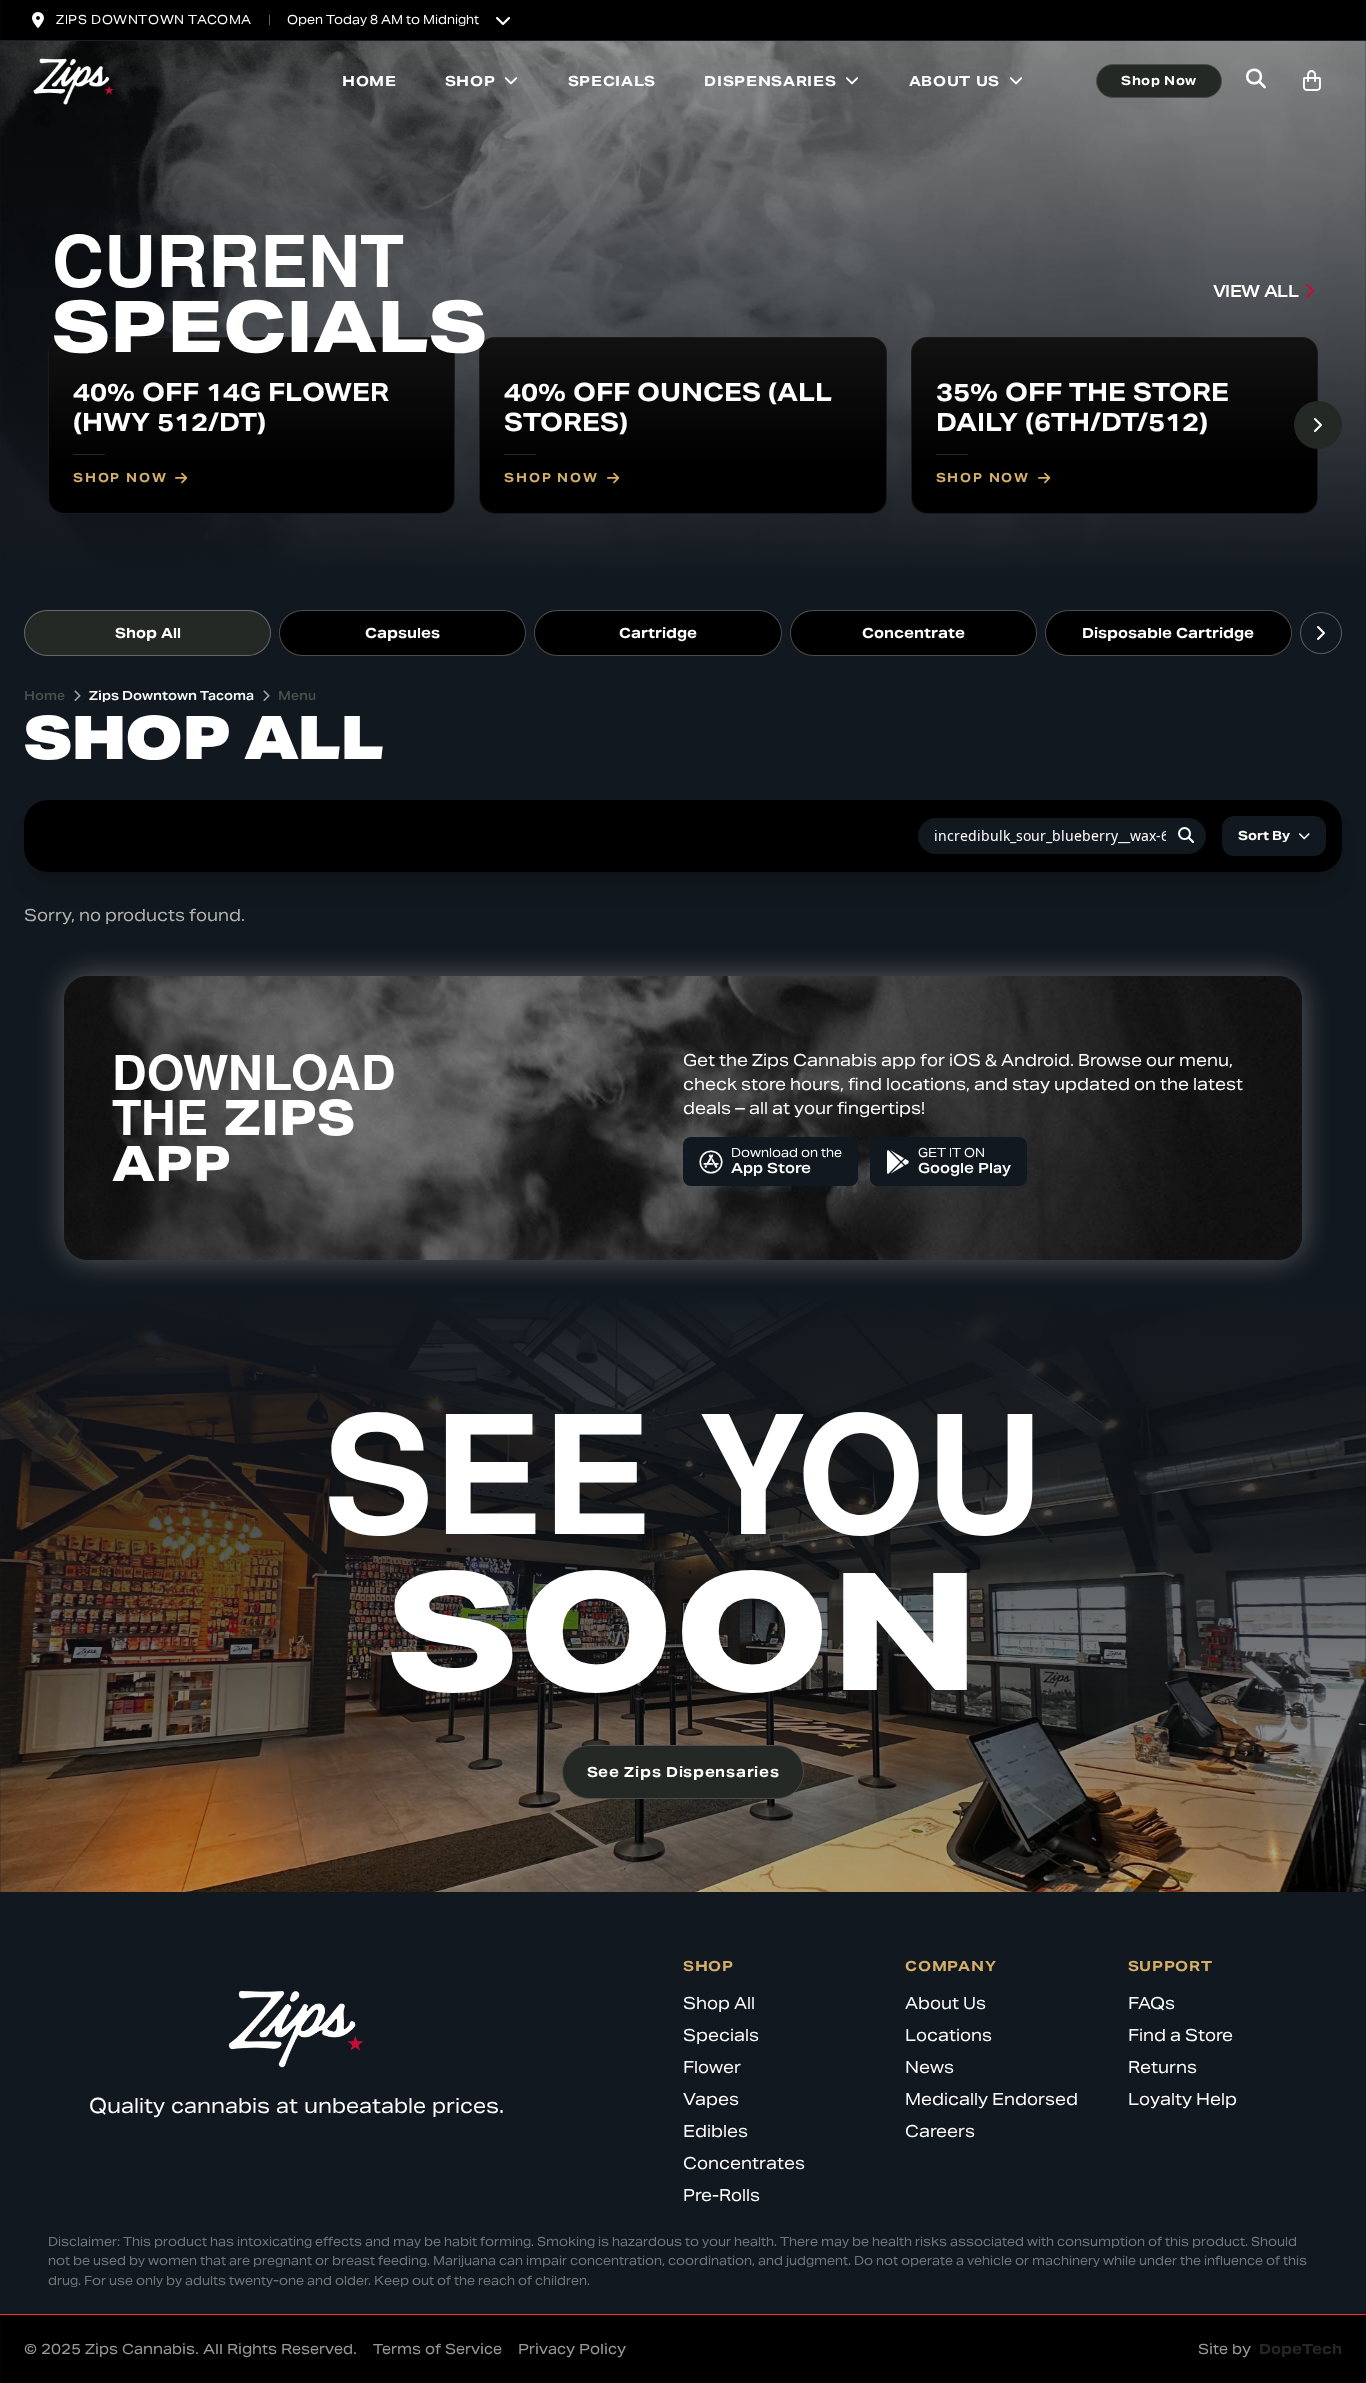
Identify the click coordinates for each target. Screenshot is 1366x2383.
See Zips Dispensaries (683, 1772)
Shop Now (1159, 80)
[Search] (1186, 836)
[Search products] (1256, 81)
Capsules (402, 633)
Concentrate (913, 633)
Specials (612, 81)
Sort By (1264, 835)
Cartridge (658, 633)
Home (369, 81)
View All (1256, 291)
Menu (297, 695)
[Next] (1318, 425)
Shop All (148, 633)
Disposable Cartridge (1168, 633)
